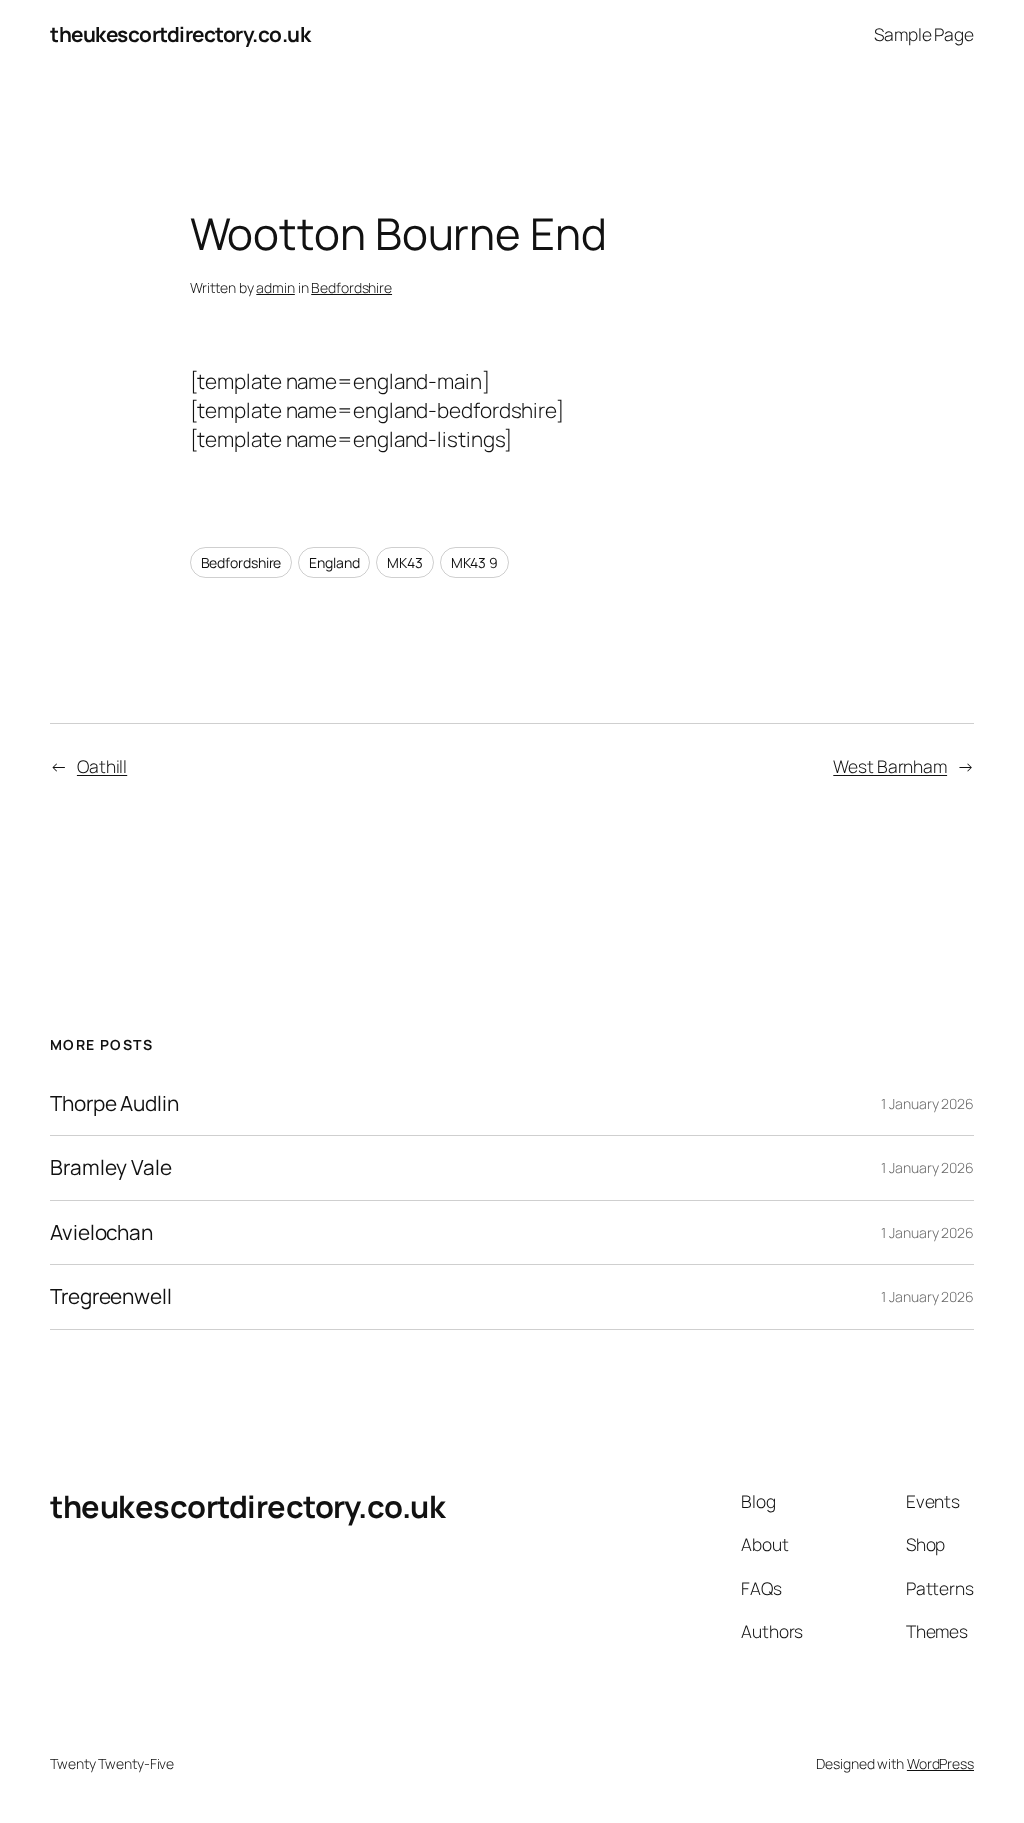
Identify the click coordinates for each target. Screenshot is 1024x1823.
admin (275, 287)
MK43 (405, 562)
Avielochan (101, 1232)
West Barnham (890, 766)
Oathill (102, 766)
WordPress (940, 1763)
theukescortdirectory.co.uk (180, 34)
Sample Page (924, 34)
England (334, 562)
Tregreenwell (111, 1296)
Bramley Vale (111, 1167)
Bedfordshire (351, 287)
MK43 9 (474, 562)
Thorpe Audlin (114, 1103)
